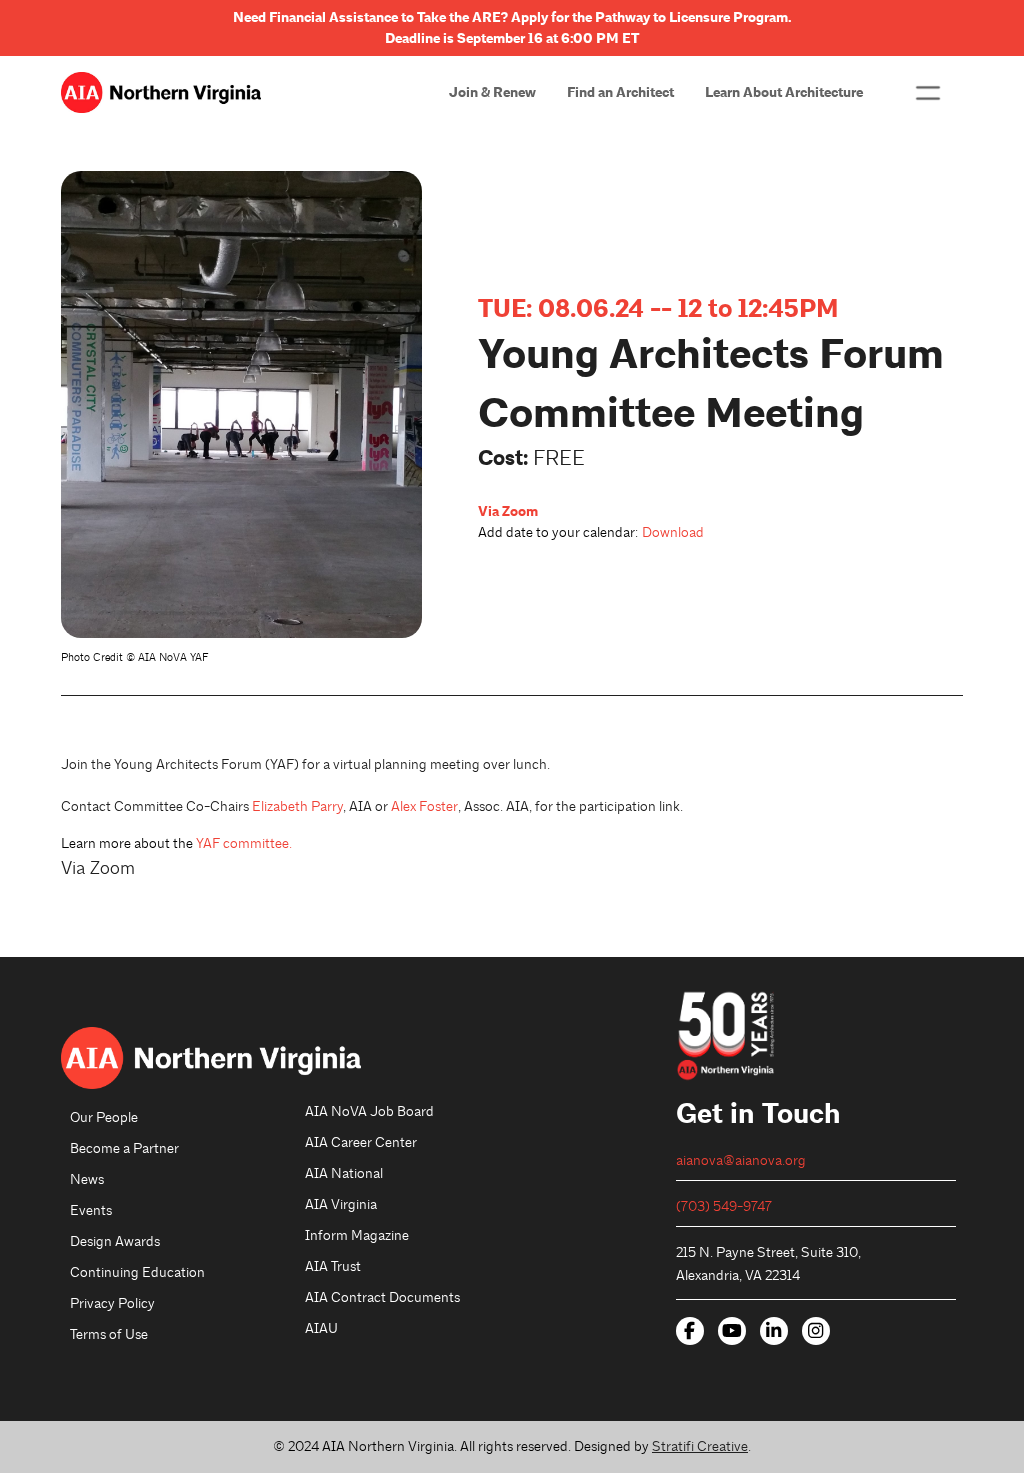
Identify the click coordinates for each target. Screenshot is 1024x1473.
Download (673, 532)
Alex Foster (424, 806)
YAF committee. (244, 843)
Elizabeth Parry (297, 806)
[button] (928, 93)
